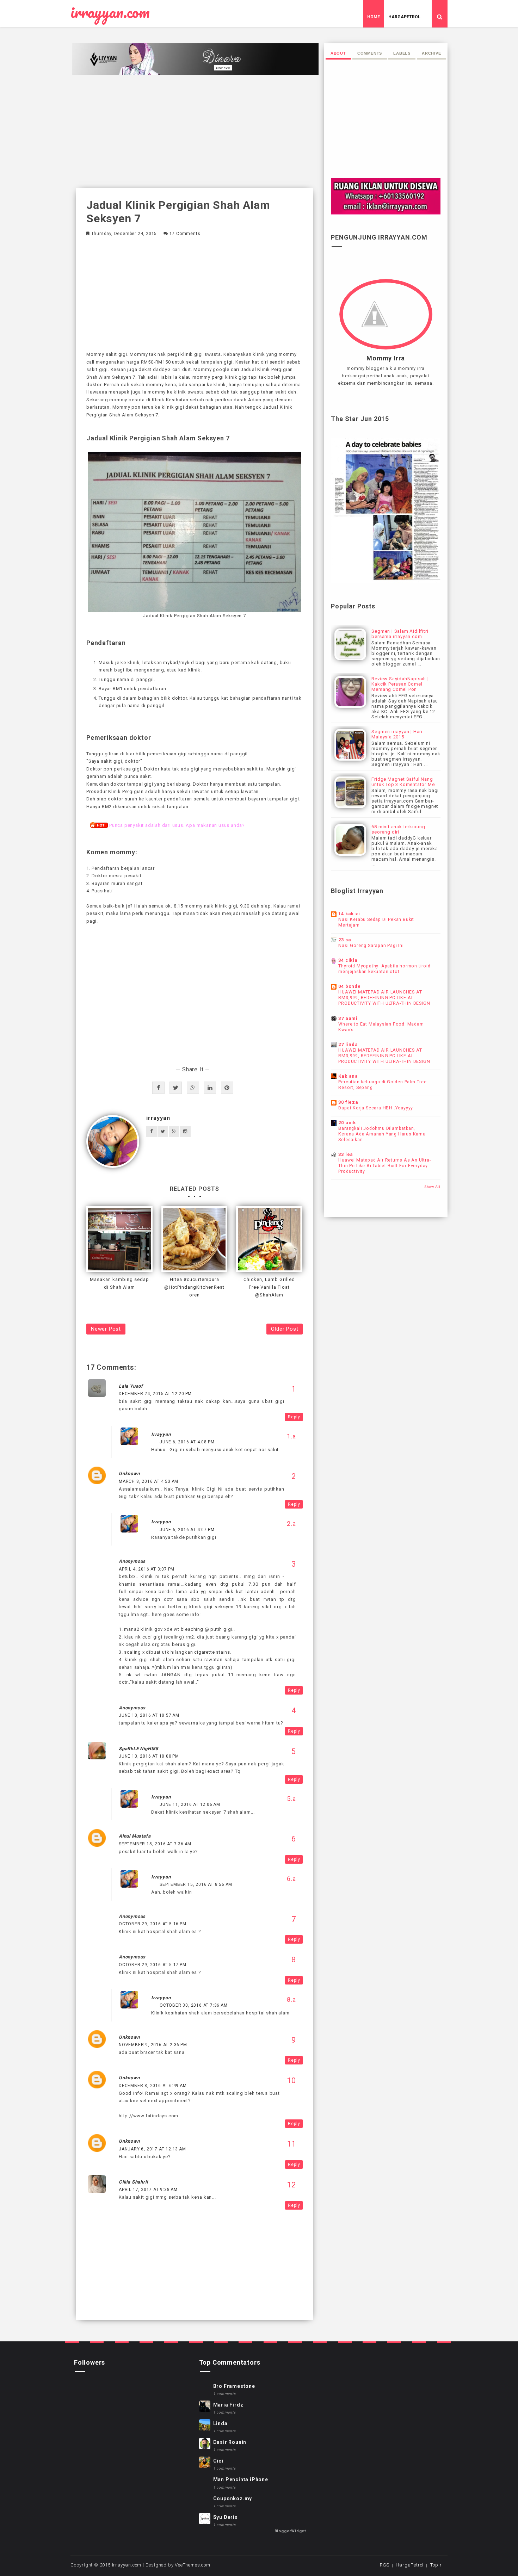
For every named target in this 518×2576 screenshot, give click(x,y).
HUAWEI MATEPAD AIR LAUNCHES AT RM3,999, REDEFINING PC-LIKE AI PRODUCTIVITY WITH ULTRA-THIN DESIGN (384, 998)
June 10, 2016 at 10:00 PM (149, 1756)
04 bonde (349, 986)
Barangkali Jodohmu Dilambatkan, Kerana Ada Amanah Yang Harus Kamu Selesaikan (382, 1134)
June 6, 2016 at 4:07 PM (187, 1530)
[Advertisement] (195, 131)
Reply (294, 1417)
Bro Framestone (234, 2386)
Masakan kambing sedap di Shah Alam (119, 1283)
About (338, 53)
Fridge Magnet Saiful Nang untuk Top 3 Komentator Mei (404, 782)
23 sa (345, 940)
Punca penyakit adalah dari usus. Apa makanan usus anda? (177, 825)
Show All (432, 1187)
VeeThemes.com (192, 2565)
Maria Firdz (228, 2405)
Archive (431, 53)
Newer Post (106, 1329)
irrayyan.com (110, 12)
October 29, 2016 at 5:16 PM (153, 1924)
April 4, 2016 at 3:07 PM (147, 1569)
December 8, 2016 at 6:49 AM (153, 2086)
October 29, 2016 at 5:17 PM (153, 1965)
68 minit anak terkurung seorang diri (398, 829)
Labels (402, 53)
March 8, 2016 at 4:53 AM (149, 1481)
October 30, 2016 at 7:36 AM (194, 2005)
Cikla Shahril (133, 2182)
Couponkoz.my (233, 2498)
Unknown (129, 1473)
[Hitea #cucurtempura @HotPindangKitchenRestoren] (195, 1239)
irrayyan (158, 1118)
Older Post (285, 1329)
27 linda (348, 1044)
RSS (384, 2565)
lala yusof (131, 1386)
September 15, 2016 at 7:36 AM (155, 1844)
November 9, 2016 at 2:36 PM (153, 2045)
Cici (218, 2461)
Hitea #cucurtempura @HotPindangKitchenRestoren (194, 1287)
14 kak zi (349, 914)
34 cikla (348, 960)
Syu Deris (226, 2517)
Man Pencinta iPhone (241, 2479)
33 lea (346, 1154)
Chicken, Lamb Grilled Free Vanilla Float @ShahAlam (269, 1287)
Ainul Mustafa (135, 1836)
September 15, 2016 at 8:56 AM (196, 1884)
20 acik (347, 1123)
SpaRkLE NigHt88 (138, 1749)
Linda (220, 2423)
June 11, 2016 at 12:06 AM (190, 1804)
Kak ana (348, 1076)
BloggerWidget (290, 2531)
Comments (370, 53)
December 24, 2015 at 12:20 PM (155, 1394)
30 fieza (348, 1102)
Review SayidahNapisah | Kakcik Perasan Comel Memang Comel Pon (400, 684)
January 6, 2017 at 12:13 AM (152, 2149)
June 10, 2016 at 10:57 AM (149, 1715)
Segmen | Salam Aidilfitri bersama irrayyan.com (400, 634)
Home (374, 17)
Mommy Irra (386, 358)
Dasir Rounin (230, 2442)
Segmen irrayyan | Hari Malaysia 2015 (397, 734)
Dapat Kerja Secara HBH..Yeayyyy (376, 1108)
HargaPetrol (404, 17)
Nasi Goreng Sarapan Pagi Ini (371, 946)
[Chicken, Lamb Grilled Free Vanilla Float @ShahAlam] (269, 1239)
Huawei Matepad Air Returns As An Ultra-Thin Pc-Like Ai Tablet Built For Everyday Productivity (384, 1166)
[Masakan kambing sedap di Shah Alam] (119, 1239)
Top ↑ (436, 2565)
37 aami (348, 1018)
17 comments (185, 234)
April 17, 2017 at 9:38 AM (148, 2190)
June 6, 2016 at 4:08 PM (187, 1442)
